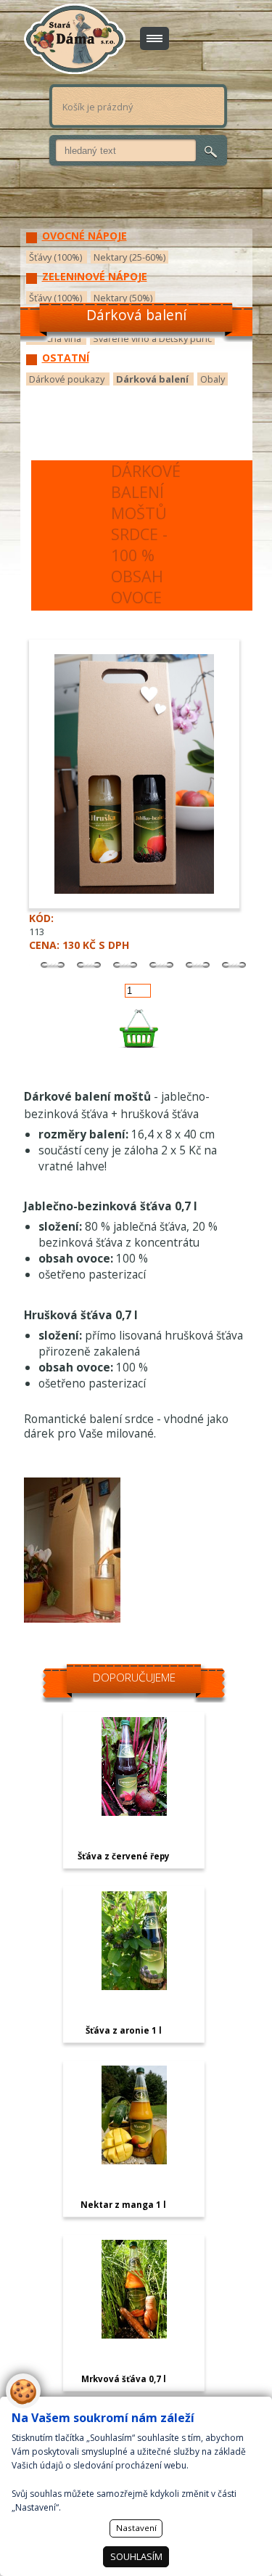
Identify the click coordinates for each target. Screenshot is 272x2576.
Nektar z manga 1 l (123, 2205)
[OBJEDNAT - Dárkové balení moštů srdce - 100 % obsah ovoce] (138, 1028)
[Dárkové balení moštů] (72, 1619)
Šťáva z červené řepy (124, 1856)
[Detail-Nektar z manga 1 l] (134, 2161)
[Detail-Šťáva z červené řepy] (134, 1812)
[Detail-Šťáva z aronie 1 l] (134, 1986)
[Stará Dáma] (75, 39)
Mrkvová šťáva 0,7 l (124, 2379)
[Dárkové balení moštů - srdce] (140, 905)
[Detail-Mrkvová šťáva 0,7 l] (134, 2335)
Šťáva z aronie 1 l (124, 2030)
